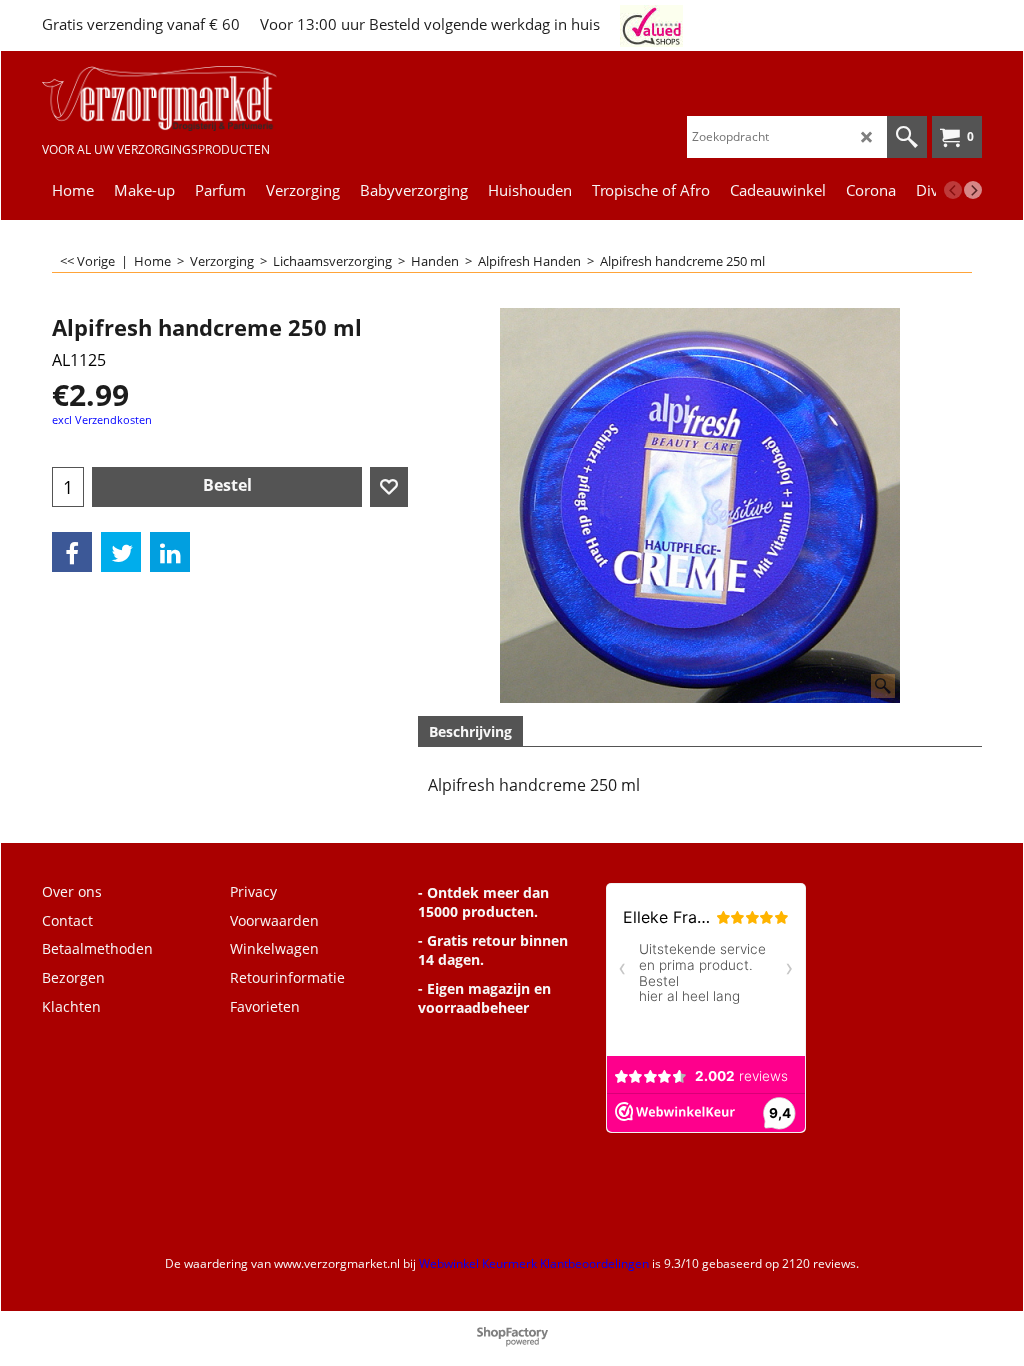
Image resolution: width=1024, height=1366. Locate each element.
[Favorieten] (389, 487)
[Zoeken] (907, 137)
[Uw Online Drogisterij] (159, 98)
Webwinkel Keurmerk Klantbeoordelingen (534, 1263)
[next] (973, 190)
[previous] (953, 190)
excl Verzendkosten (102, 419)
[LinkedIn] (170, 552)
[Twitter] (121, 552)
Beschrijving (470, 731)
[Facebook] (72, 552)
